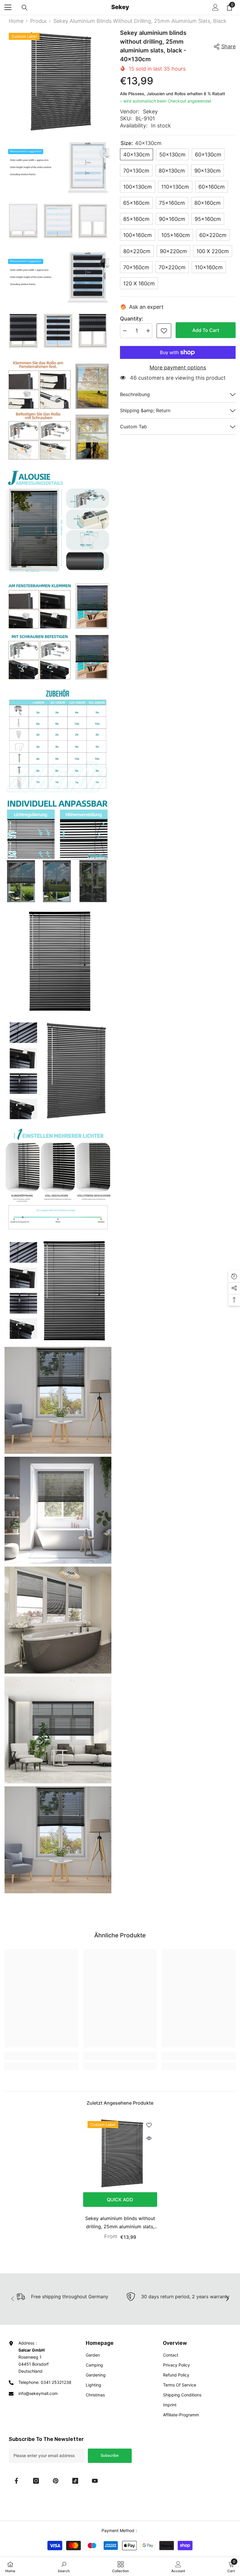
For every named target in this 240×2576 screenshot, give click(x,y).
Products (38, 21)
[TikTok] (75, 2481)
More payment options (178, 368)
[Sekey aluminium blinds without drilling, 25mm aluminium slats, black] (120, 2154)
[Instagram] (36, 2481)
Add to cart (206, 330)
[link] (164, 331)
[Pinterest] (56, 2481)
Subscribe (110, 2455)
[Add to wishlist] (149, 2125)
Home (16, 21)
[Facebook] (16, 2481)
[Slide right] (227, 2299)
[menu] (8, 7)
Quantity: (132, 319)
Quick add (120, 2200)
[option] (120, 2180)
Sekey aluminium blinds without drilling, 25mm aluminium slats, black (120, 2223)
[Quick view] (149, 2138)
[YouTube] (95, 2481)
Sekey (150, 111)
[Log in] (215, 7)
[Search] (25, 8)
